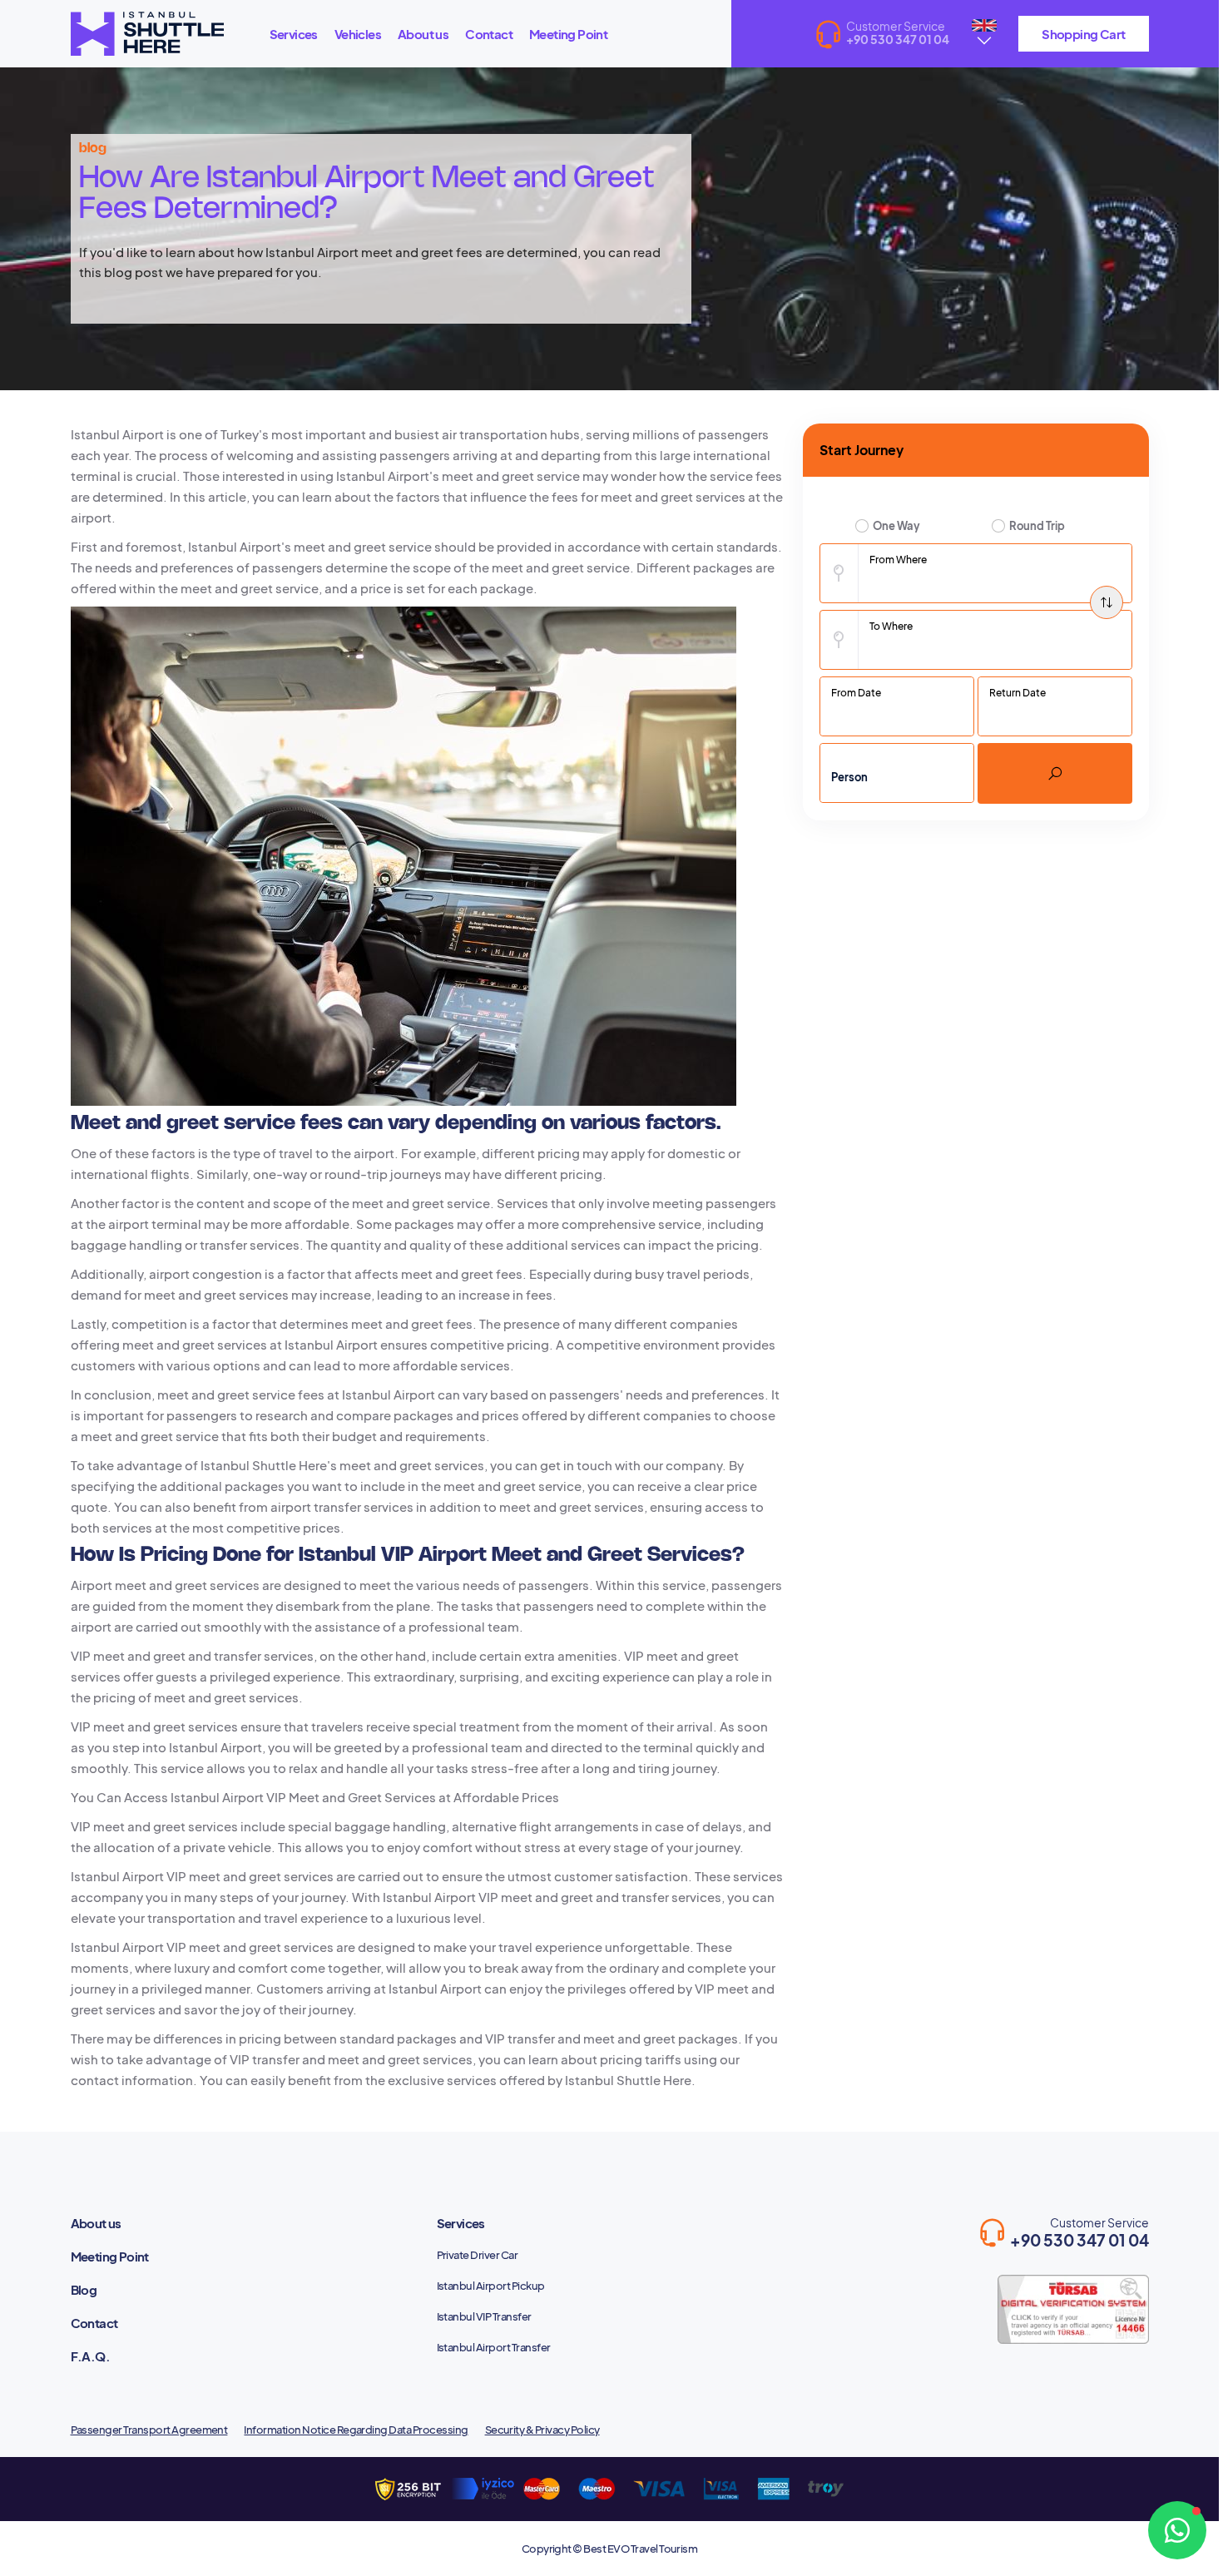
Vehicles (358, 34)
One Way (896, 526)
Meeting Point (568, 34)
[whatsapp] (1177, 2530)
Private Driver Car (478, 2255)
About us (423, 34)
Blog (84, 2289)
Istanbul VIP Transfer (484, 2316)
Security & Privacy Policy (542, 2430)
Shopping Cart (1083, 34)
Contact (489, 34)
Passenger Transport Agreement (149, 2430)
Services (294, 34)
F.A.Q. (90, 2356)
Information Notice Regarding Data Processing (356, 2430)
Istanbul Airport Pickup (491, 2286)
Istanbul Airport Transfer (494, 2347)
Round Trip (1037, 526)
